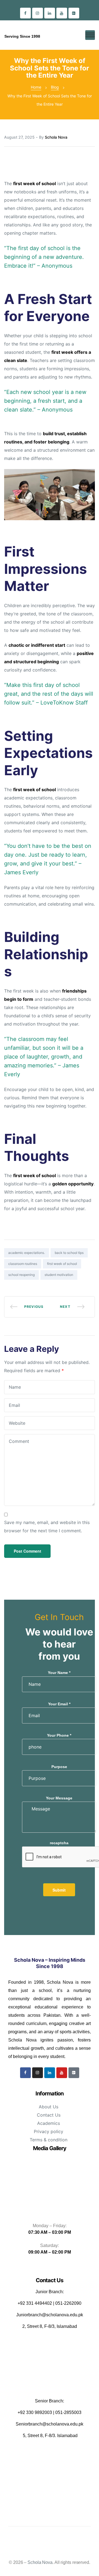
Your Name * (59, 1673)
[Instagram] (38, 13)
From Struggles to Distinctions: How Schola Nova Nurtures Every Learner (72, 1307)
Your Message (59, 1798)
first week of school (62, 1264)
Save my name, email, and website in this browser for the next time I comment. (47, 1527)
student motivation (59, 1275)
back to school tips (69, 1253)
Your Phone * (59, 1735)
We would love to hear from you (59, 1644)
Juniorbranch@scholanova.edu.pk (50, 2315)
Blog (55, 87)
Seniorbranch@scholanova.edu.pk (50, 2424)
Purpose (59, 1767)
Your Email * (59, 1704)
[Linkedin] (50, 13)
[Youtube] (62, 13)
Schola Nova (56, 137)
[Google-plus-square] (74, 13)
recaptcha (59, 1843)
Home (36, 87)
